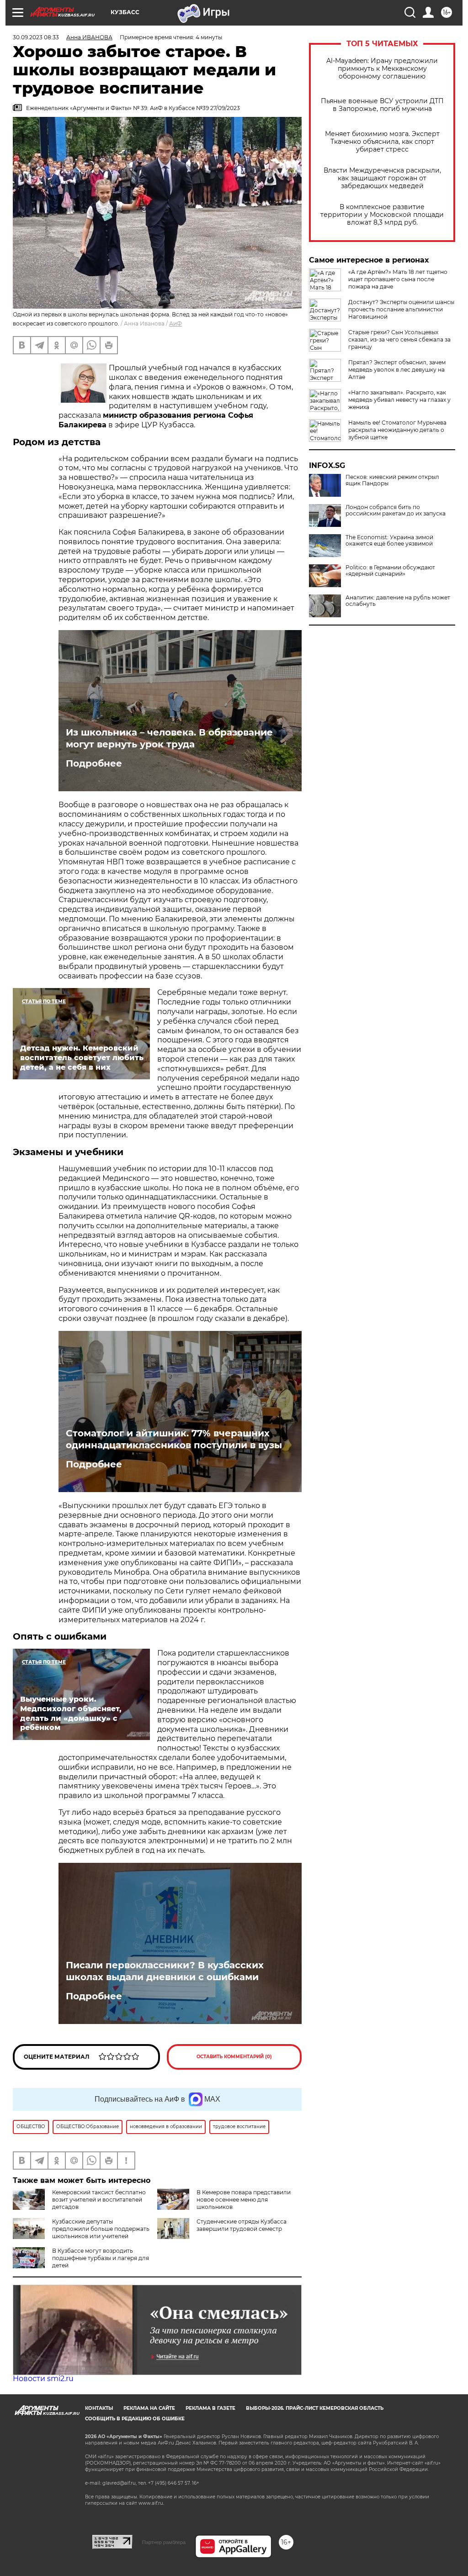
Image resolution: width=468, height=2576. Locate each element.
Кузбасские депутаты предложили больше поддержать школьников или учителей (101, 2229)
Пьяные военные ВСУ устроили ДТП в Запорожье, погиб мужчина (382, 105)
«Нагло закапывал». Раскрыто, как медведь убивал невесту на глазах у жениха (399, 400)
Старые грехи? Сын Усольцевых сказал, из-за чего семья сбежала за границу (399, 339)
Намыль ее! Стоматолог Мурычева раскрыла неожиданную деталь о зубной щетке (397, 430)
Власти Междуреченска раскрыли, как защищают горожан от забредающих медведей (382, 178)
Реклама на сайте (149, 2408)
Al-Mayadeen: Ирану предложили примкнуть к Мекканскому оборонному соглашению (382, 69)
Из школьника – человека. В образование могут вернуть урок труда (169, 738)
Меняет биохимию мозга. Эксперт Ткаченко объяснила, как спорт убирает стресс (382, 142)
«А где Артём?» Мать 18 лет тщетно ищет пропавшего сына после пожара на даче (398, 279)
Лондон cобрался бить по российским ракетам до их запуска (396, 510)
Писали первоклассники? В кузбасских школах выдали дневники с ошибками (165, 1971)
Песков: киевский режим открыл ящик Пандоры (392, 480)
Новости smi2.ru (43, 2379)
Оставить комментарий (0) (234, 2057)
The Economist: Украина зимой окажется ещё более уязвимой (389, 541)
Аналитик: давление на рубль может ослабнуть (398, 601)
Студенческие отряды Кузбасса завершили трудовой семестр (242, 2225)
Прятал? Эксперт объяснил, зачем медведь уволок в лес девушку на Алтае (397, 370)
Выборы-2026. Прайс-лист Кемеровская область (315, 2408)
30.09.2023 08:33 (36, 37)
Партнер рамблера (164, 2542)
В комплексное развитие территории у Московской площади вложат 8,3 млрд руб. (382, 215)
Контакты (99, 2408)
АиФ (175, 323)
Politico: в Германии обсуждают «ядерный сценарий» (390, 571)
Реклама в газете (210, 2408)
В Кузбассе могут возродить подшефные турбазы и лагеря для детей (101, 2258)
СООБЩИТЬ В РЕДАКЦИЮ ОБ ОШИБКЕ (135, 2419)
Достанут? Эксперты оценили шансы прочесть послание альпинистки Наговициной (401, 309)
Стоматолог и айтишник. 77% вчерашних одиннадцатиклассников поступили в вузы (174, 1439)
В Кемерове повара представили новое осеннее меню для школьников (244, 2200)
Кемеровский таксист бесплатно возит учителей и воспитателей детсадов (99, 2200)
